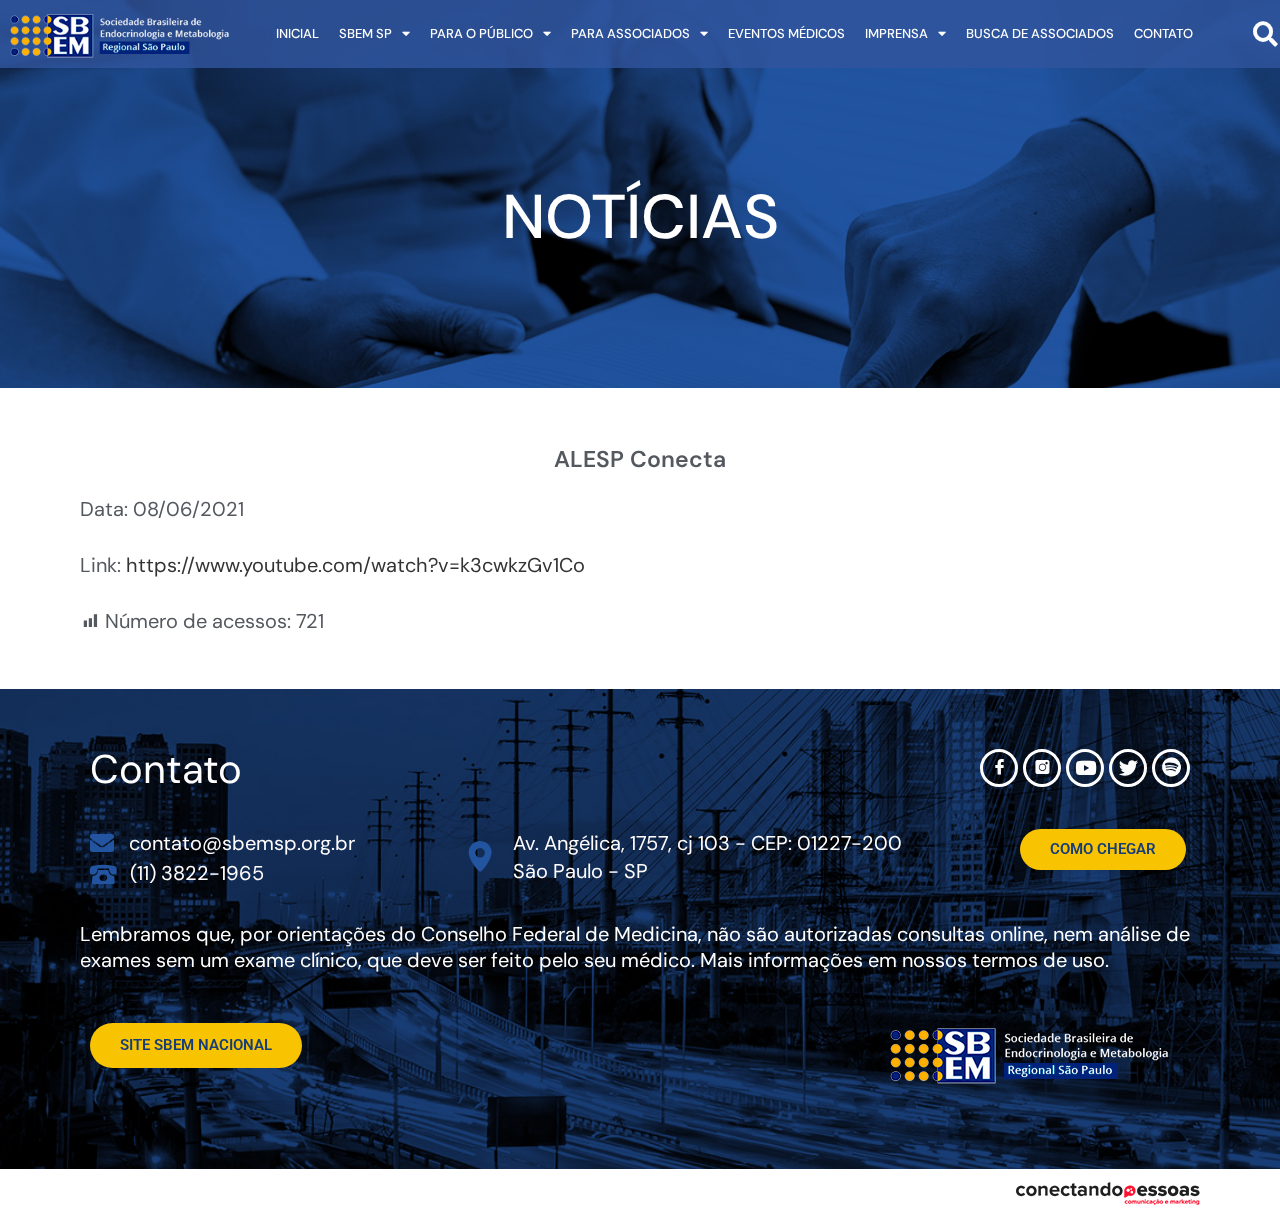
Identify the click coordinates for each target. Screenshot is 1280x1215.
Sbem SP (365, 33)
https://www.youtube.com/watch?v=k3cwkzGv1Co (355, 565)
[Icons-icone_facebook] (999, 768)
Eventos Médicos (786, 33)
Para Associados (630, 33)
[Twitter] (1128, 768)
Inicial (297, 33)
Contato (1163, 33)
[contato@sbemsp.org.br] (102, 843)
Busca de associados (1040, 33)
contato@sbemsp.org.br (242, 843)
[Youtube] (1085, 768)
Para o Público (481, 33)
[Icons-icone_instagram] (1042, 768)
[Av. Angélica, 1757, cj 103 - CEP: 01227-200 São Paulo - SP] (480, 856)
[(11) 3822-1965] (103, 873)
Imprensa (896, 33)
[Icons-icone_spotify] (1171, 768)
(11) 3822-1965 (197, 873)
